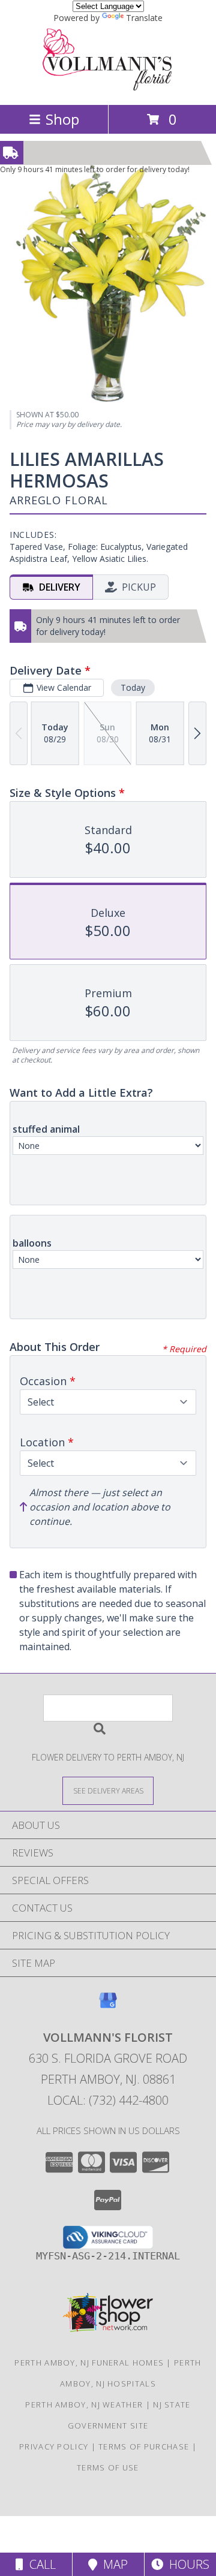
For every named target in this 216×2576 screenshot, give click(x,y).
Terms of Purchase (144, 2446)
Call (40, 2564)
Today (133, 687)
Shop (62, 119)
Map (112, 2564)
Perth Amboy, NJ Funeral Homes (89, 2363)
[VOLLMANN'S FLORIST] (108, 87)
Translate (144, 18)
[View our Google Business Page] (108, 2006)
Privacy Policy (54, 2446)
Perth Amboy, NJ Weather (84, 2405)
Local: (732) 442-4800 (108, 2100)
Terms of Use (108, 2467)
